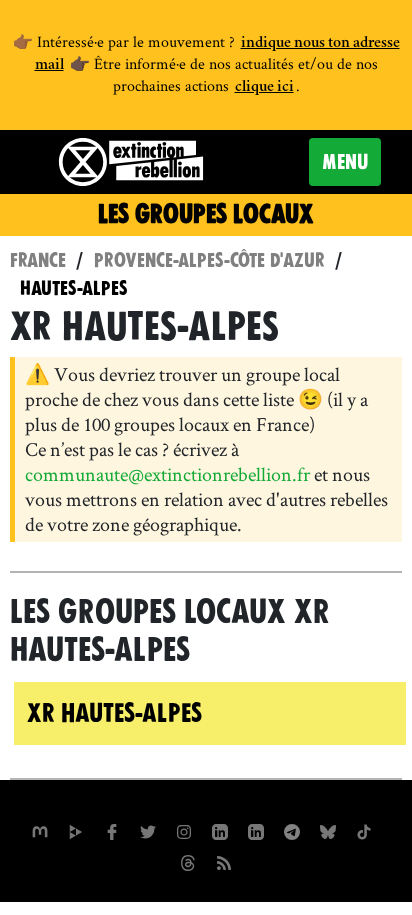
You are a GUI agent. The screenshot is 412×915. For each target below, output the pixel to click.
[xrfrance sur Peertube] (76, 829)
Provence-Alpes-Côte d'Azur (209, 260)
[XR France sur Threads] (188, 860)
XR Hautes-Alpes (114, 713)
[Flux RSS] (224, 860)
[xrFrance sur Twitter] (148, 829)
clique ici (264, 88)
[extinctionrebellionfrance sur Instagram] (184, 829)
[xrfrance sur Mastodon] (40, 829)
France (38, 260)
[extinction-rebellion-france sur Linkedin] (220, 829)
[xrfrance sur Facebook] (112, 829)
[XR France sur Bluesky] (328, 829)
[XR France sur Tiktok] (364, 829)
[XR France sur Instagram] (292, 829)
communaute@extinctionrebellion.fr (167, 474)
